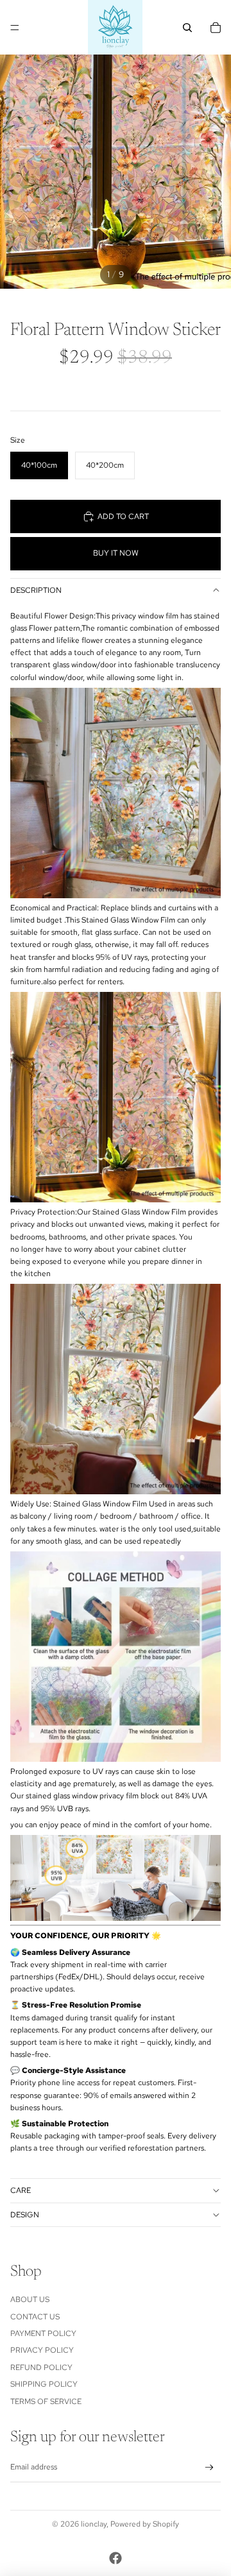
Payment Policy (43, 2333)
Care (21, 2190)
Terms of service (46, 2401)
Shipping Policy (44, 2384)
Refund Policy (41, 2367)
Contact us (35, 2317)
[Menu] (15, 28)
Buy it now (116, 553)
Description (36, 590)
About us (30, 2299)
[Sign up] (210, 2468)
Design (25, 2215)
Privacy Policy (42, 2350)
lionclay (94, 2524)
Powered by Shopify (145, 2524)
